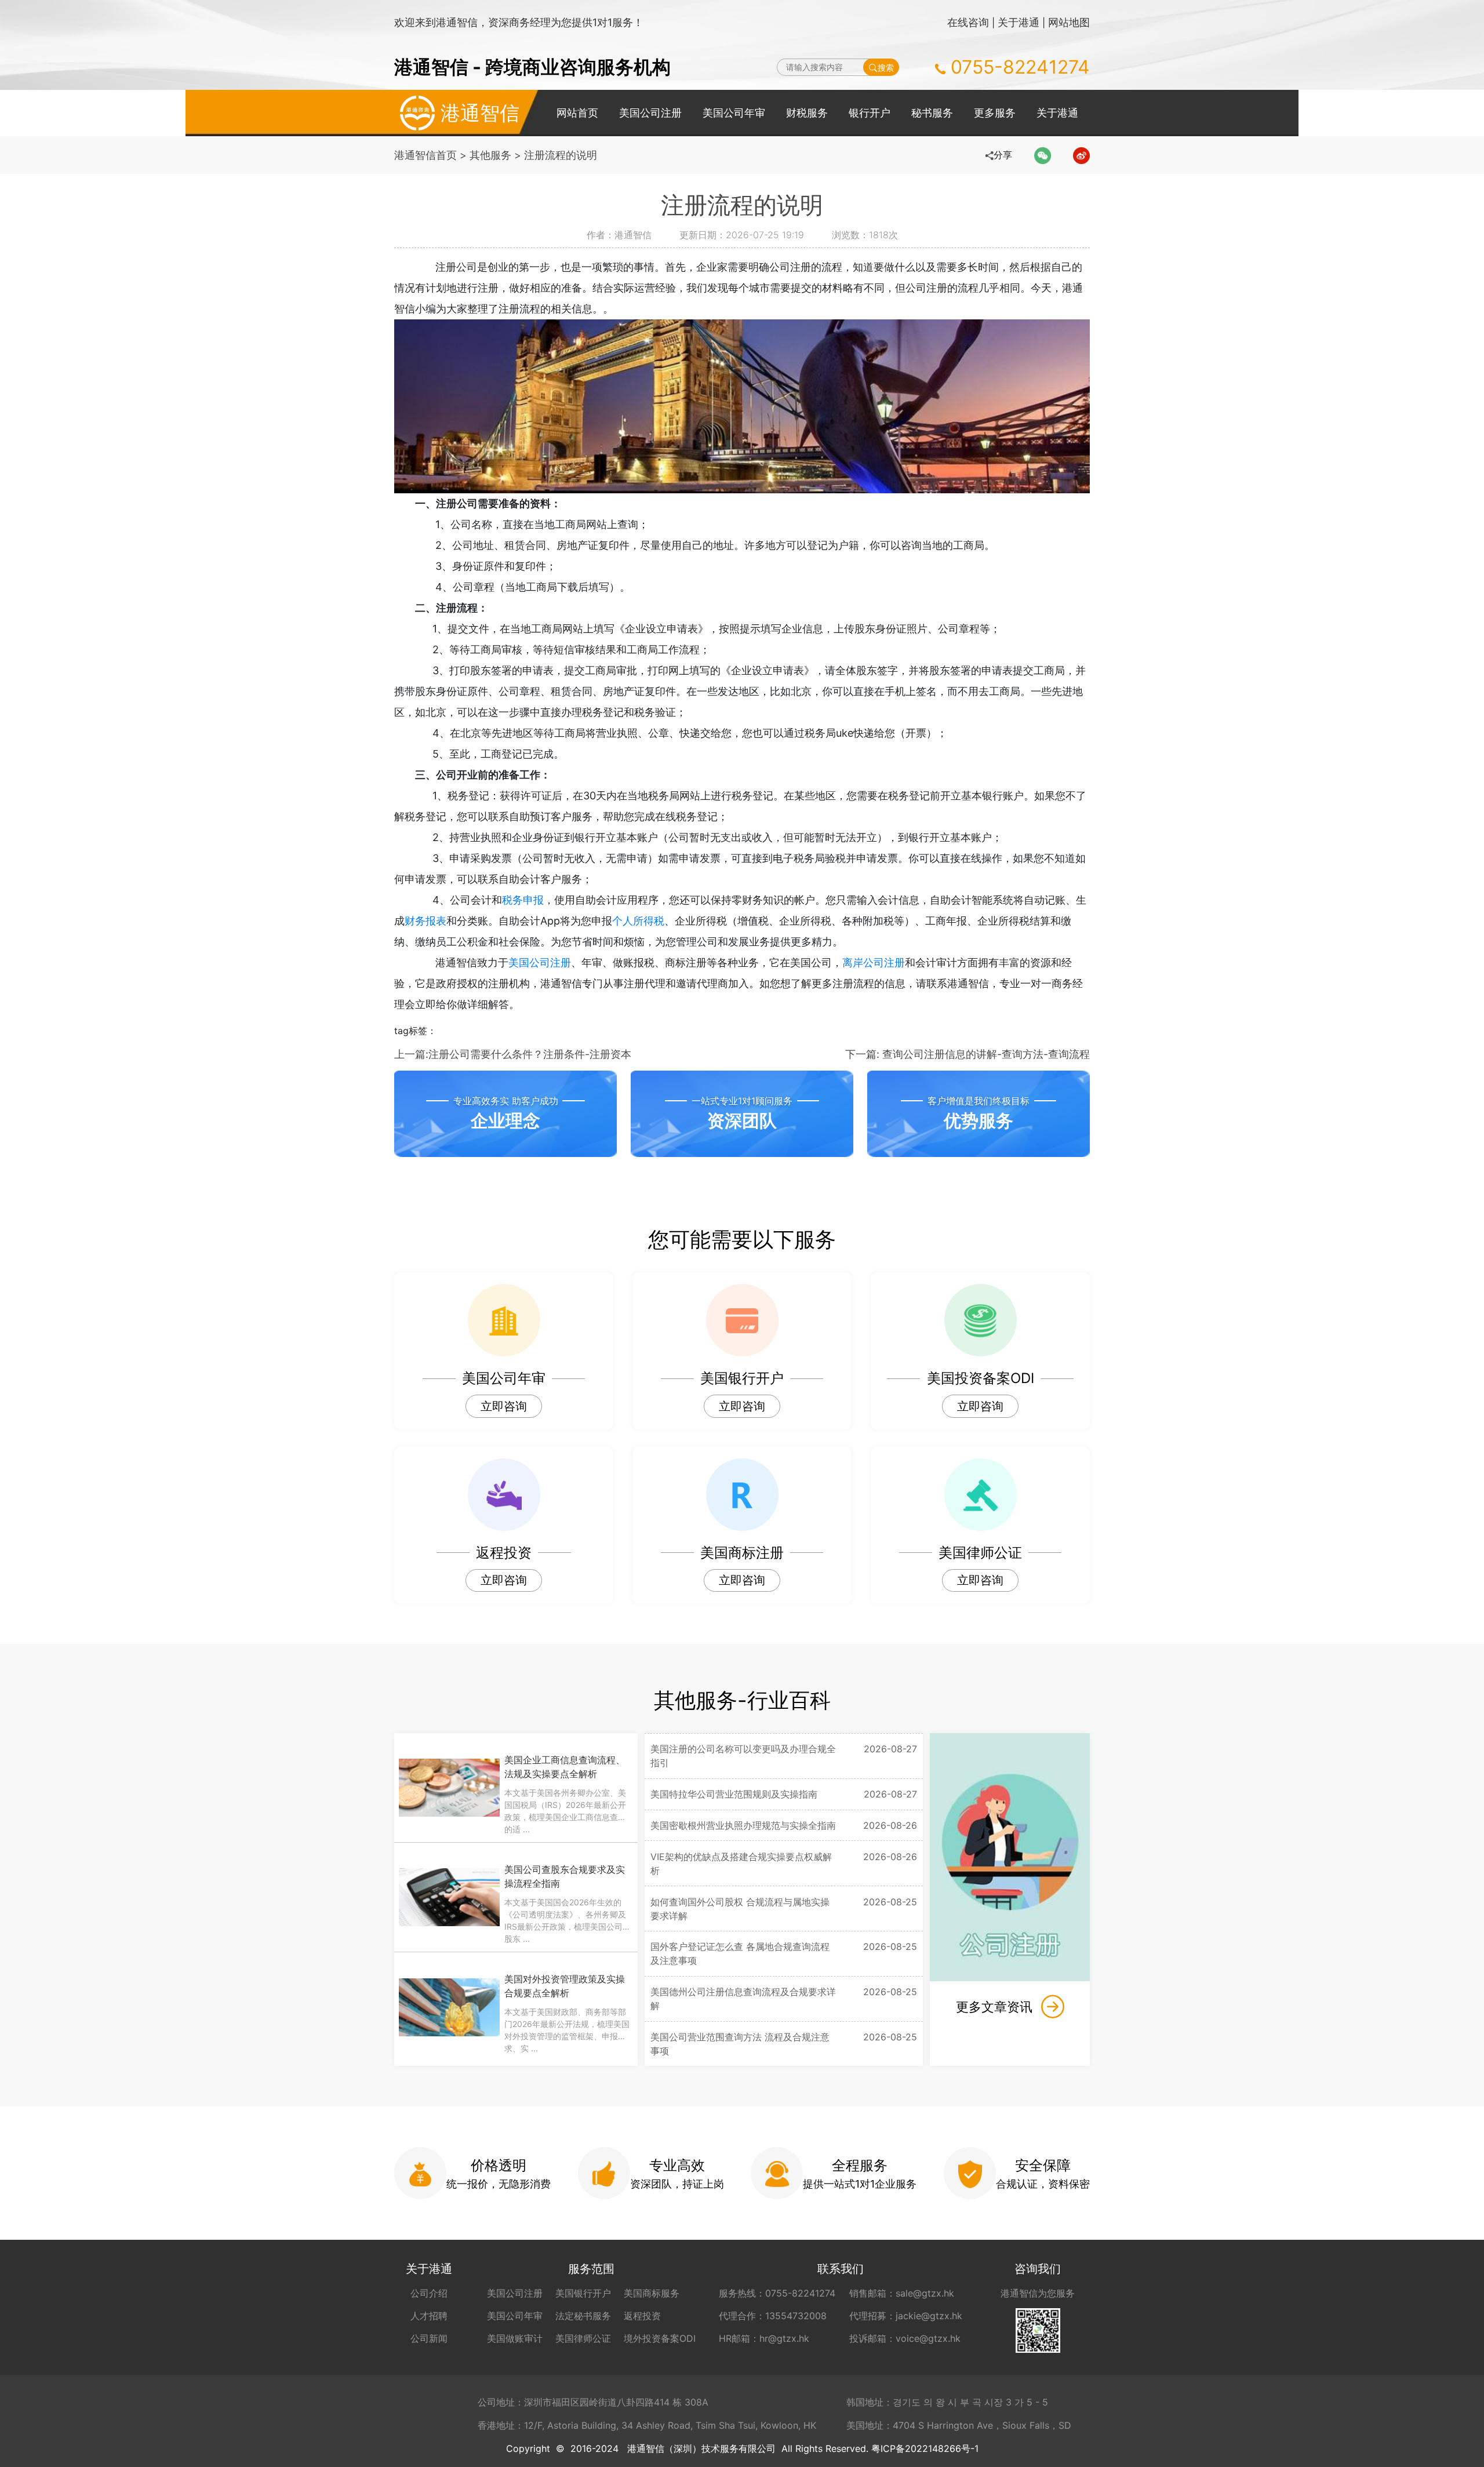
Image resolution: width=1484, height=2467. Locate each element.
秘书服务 (932, 113)
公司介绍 (429, 2293)
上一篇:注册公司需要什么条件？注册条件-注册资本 (513, 1054)
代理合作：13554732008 (773, 2316)
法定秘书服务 (583, 2316)
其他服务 (490, 155)
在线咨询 (968, 22)
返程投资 (642, 2316)
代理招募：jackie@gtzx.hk (906, 2316)
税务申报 (523, 900)
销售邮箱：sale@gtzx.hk (902, 2293)
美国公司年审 (734, 113)
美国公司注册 (650, 113)
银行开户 (870, 113)
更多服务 (995, 113)
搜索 (886, 68)
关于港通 (1019, 22)
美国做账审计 (515, 2338)
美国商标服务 (652, 2293)
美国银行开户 (583, 2293)
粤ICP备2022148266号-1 (925, 2448)
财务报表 (425, 921)
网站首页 (577, 113)
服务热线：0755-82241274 (777, 2293)
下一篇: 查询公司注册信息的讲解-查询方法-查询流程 (967, 1054)
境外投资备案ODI (660, 2338)
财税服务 (807, 113)
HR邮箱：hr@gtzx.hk (764, 2338)
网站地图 (1069, 22)
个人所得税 (638, 921)
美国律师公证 (583, 2338)
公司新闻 (429, 2338)
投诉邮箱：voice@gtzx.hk (905, 2338)
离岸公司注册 (874, 963)
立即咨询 (504, 1406)
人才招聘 (429, 2316)
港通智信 (480, 113)
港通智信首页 (425, 155)
